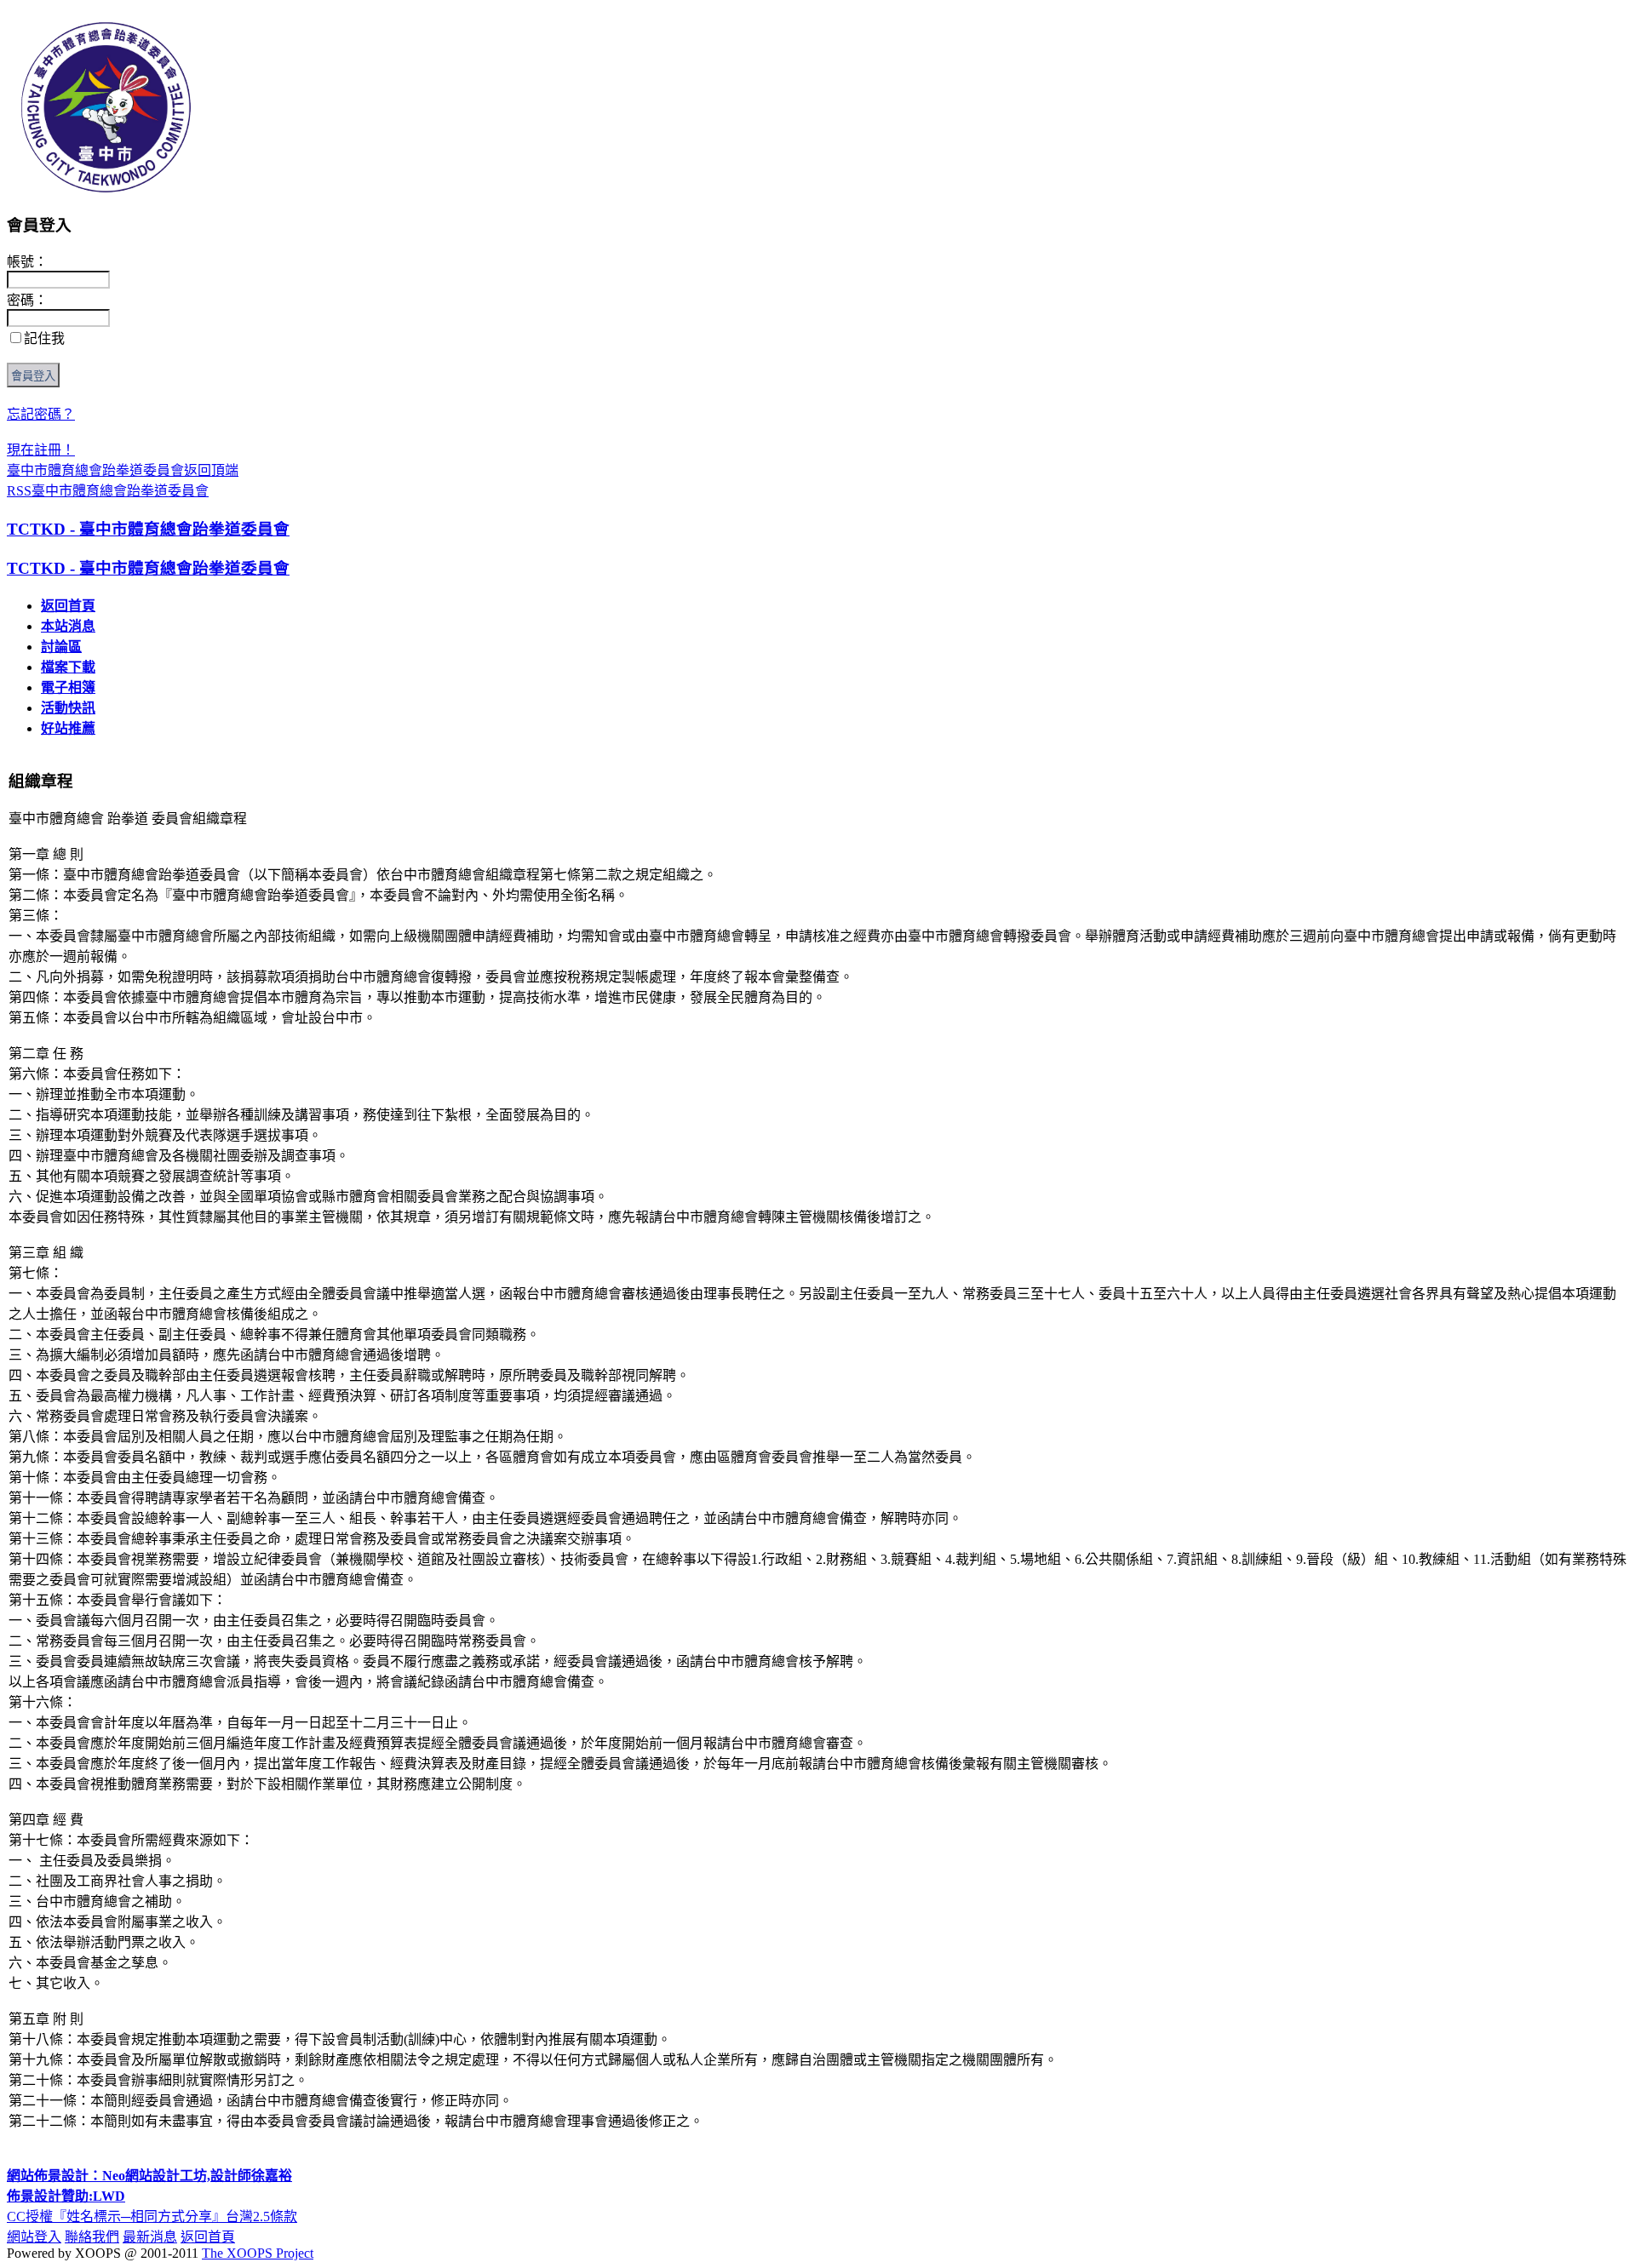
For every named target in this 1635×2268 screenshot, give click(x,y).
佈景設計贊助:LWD (66, 2196)
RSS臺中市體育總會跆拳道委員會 (108, 491)
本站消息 (68, 626)
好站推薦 (68, 728)
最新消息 (150, 2237)
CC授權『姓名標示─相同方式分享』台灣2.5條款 (152, 2216)
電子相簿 (68, 687)
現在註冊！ (41, 450)
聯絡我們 (92, 2237)
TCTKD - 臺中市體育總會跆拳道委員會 (148, 529)
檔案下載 (68, 667)
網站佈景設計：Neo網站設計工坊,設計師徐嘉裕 (149, 2176)
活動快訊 (68, 708)
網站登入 (34, 2237)
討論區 (61, 647)
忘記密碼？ (41, 414)
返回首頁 (68, 606)
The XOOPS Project (258, 2253)
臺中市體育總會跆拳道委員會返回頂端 (123, 470)
